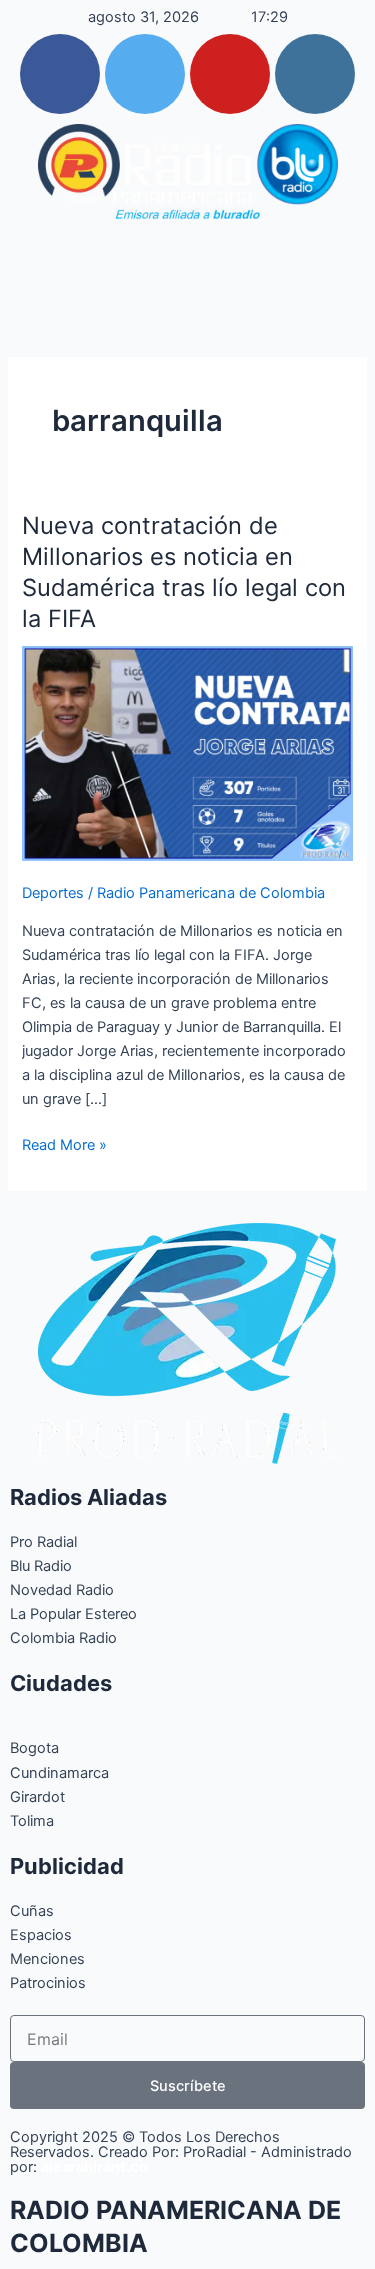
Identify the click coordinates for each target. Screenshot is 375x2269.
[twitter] (145, 74)
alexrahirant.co (94, 2167)
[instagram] (315, 74)
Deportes (53, 893)
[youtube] (230, 74)
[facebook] (60, 74)
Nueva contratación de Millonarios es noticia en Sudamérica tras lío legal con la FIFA (184, 571)
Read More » (64, 1143)
